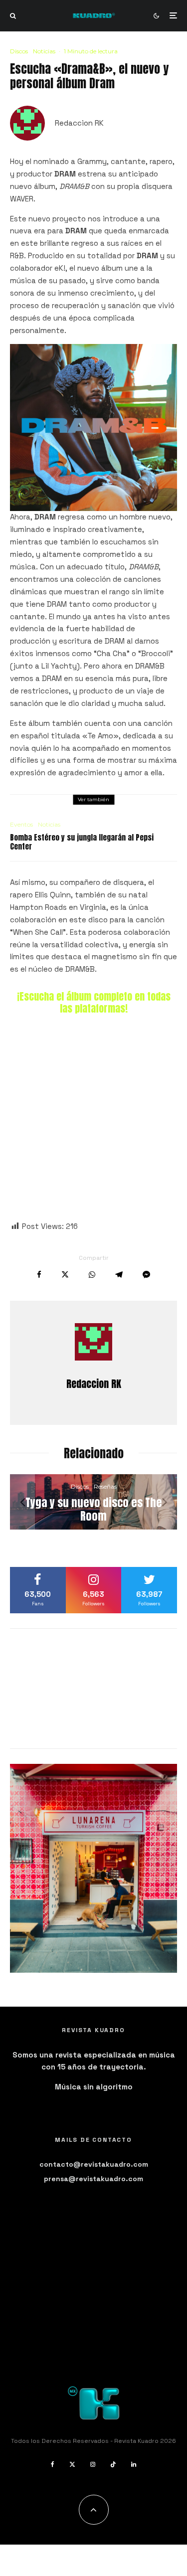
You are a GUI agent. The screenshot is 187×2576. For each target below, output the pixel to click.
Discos (19, 51)
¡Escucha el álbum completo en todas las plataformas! (94, 1002)
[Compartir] (39, 1275)
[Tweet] (65, 1275)
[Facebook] (53, 2464)
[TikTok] (113, 2464)
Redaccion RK (79, 123)
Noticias (44, 51)
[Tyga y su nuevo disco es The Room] (93, 1502)
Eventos (21, 824)
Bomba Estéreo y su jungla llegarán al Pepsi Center (82, 842)
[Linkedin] (134, 2464)
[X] (72, 2464)
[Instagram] (93, 2464)
